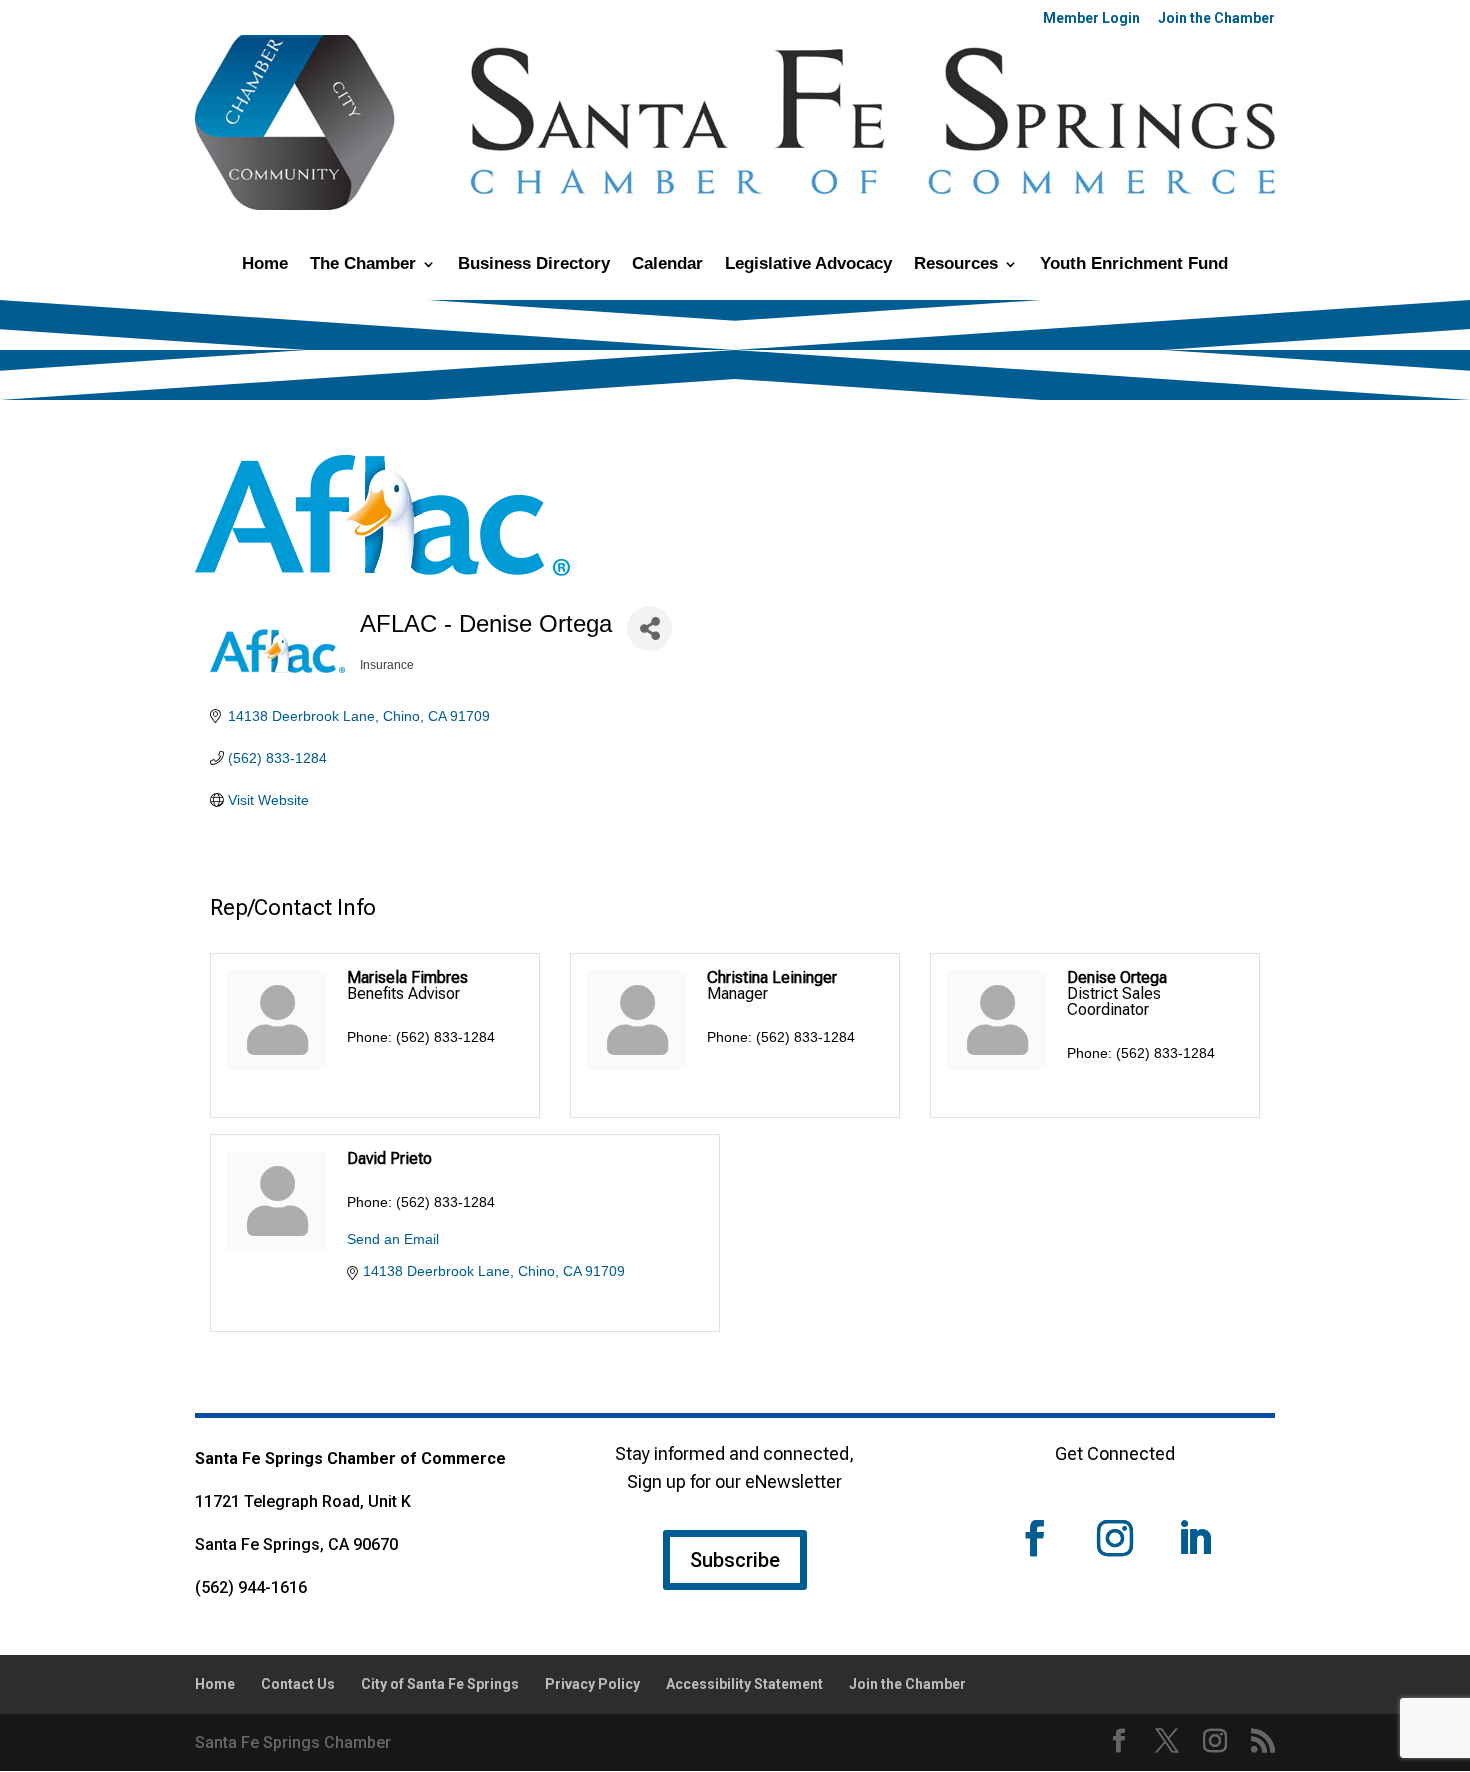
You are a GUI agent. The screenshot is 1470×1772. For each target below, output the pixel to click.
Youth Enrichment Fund (1134, 265)
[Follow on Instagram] (1115, 1538)
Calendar (667, 265)
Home (265, 265)
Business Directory (534, 265)
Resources (956, 265)
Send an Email (393, 1239)
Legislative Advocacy (808, 265)
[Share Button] (649, 628)
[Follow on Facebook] (1035, 1538)
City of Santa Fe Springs (440, 1684)
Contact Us (298, 1684)
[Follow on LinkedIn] (1195, 1538)
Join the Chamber (1216, 18)
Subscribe (735, 1560)
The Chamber (363, 265)
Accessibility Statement (744, 1684)
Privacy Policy (592, 1684)
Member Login (1091, 18)
